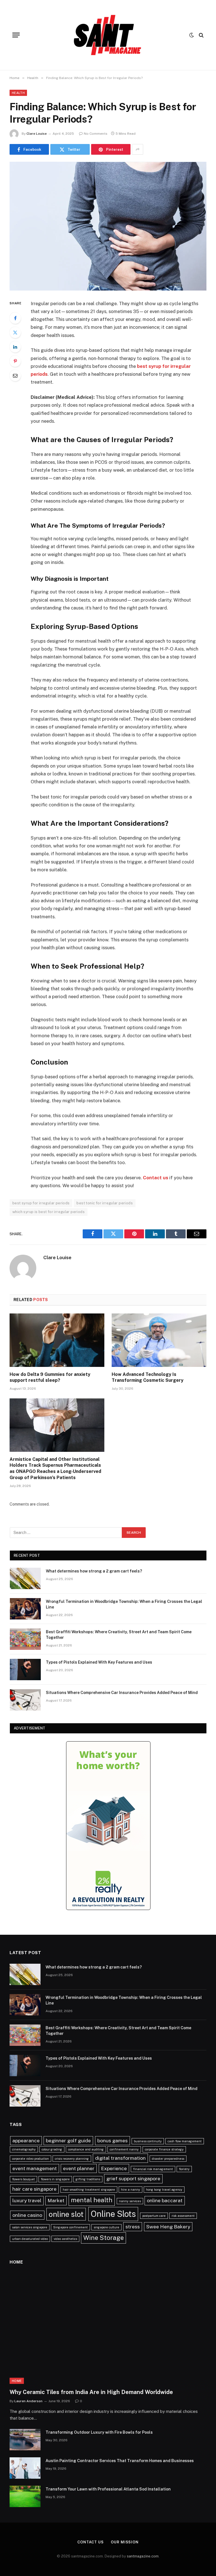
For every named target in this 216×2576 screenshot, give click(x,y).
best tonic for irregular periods (104, 1203)
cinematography (24, 2149)
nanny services (130, 2201)
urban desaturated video (30, 2239)
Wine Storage (103, 2238)
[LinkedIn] (15, 347)
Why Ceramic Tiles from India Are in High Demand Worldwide (91, 2392)
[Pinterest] (15, 361)
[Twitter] (15, 332)
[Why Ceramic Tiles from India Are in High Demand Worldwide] (108, 2328)
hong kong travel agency (164, 2190)
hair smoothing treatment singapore (89, 2190)
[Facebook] (15, 318)
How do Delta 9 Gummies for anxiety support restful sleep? (50, 1377)
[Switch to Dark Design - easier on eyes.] (192, 35)
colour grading (52, 2149)
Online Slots (113, 2214)
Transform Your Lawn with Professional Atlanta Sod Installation (108, 2489)
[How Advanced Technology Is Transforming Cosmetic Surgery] (159, 1340)
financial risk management (153, 2169)
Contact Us (91, 2542)
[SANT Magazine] (108, 35)
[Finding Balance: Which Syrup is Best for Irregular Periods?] (108, 226)
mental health (92, 2200)
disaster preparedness (168, 2159)
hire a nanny (130, 2190)
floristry (184, 2169)
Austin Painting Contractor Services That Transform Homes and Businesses (120, 2461)
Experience (114, 2168)
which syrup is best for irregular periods (49, 1212)
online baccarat (165, 2200)
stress (133, 2227)
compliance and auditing (86, 2149)
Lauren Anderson (28, 2401)
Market (56, 2200)
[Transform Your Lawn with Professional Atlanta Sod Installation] (25, 2496)
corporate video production (31, 2159)
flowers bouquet (23, 2179)
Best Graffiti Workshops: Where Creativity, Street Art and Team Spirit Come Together (119, 1635)
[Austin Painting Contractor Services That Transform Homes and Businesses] (25, 2468)
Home (17, 2381)
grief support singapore (133, 2178)
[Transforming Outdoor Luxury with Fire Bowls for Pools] (25, 2440)
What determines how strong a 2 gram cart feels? (94, 1571)
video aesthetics (65, 2239)
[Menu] (16, 35)
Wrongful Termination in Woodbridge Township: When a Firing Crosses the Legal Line (124, 1604)
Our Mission (125, 2542)
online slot (66, 2214)
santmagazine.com (143, 2556)
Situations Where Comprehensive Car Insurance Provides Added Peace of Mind (122, 1693)
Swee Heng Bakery (168, 2227)
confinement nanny (124, 2149)
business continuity (148, 2141)
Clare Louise (37, 134)
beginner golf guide (68, 2140)
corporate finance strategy (164, 2149)
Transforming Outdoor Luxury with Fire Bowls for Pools (99, 2432)
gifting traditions (88, 2179)
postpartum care (154, 2216)
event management (35, 2168)
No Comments (96, 134)
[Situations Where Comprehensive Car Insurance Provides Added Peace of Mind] (25, 1700)
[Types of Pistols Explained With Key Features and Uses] (25, 1670)
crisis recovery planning (72, 2159)
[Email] (15, 375)
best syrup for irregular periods (41, 1203)
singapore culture (106, 2227)
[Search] (201, 35)
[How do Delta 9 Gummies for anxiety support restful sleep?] (57, 1340)
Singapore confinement (70, 2227)
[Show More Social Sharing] (138, 149)
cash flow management (185, 2141)
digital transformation (120, 2158)
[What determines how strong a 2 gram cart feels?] (25, 1578)
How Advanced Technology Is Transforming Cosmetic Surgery (148, 1377)
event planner (79, 2168)
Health (18, 93)
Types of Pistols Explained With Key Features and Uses (99, 1662)
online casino (27, 2215)
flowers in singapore (55, 2179)
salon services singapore (30, 2227)
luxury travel (27, 2200)
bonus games (112, 2140)
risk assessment (183, 2216)
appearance (26, 2140)
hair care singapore (34, 2189)
